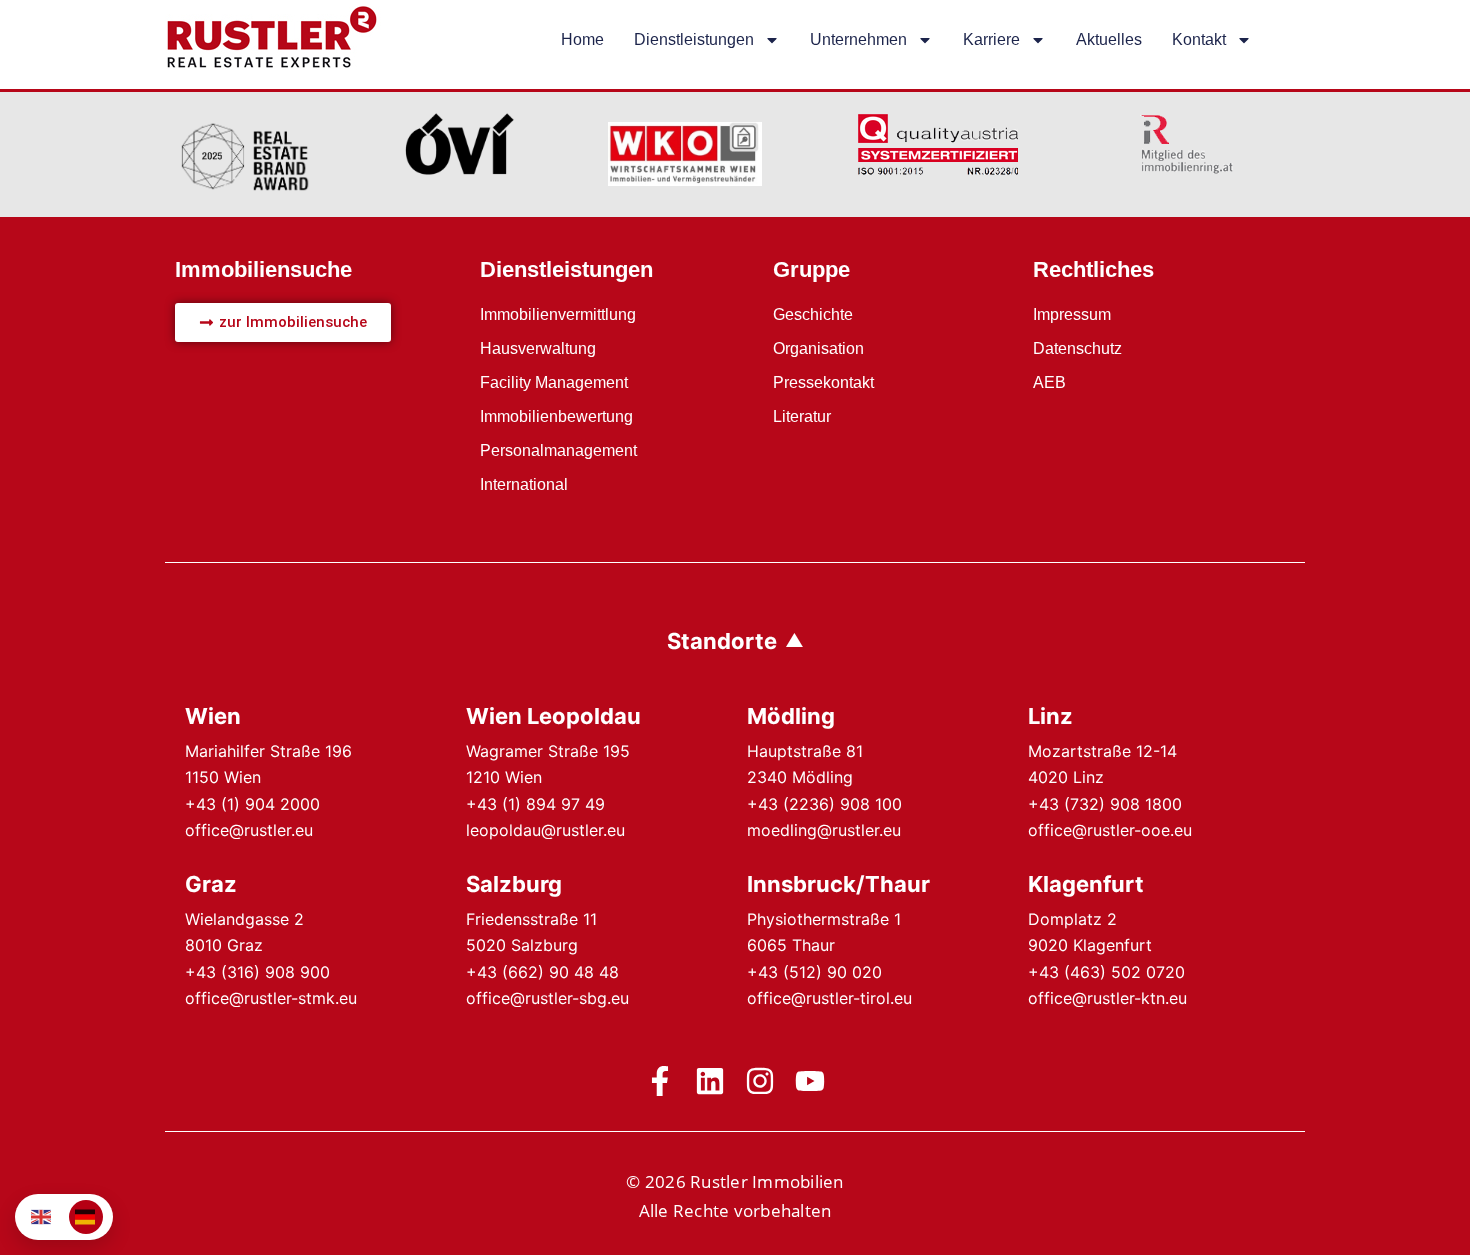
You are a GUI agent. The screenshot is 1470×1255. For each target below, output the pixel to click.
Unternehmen (858, 39)
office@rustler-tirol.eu (829, 998)
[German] (86, 1217)
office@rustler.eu (249, 830)
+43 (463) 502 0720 (1106, 972)
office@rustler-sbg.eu (547, 998)
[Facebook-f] (660, 1081)
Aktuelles (1109, 39)
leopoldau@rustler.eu (545, 830)
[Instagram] (760, 1081)
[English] (42, 1217)
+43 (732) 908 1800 (1105, 804)
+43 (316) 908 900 (257, 972)
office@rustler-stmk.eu (271, 998)
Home (582, 39)
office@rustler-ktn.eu (1107, 998)
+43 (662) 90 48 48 (542, 972)
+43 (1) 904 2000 (252, 804)
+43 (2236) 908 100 (824, 804)
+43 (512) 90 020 (814, 972)
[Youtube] (810, 1081)
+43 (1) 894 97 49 (535, 804)
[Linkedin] (710, 1081)
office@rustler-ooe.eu (1110, 830)
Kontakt (1199, 39)
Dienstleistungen (694, 39)
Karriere (991, 39)
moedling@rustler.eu (824, 830)
